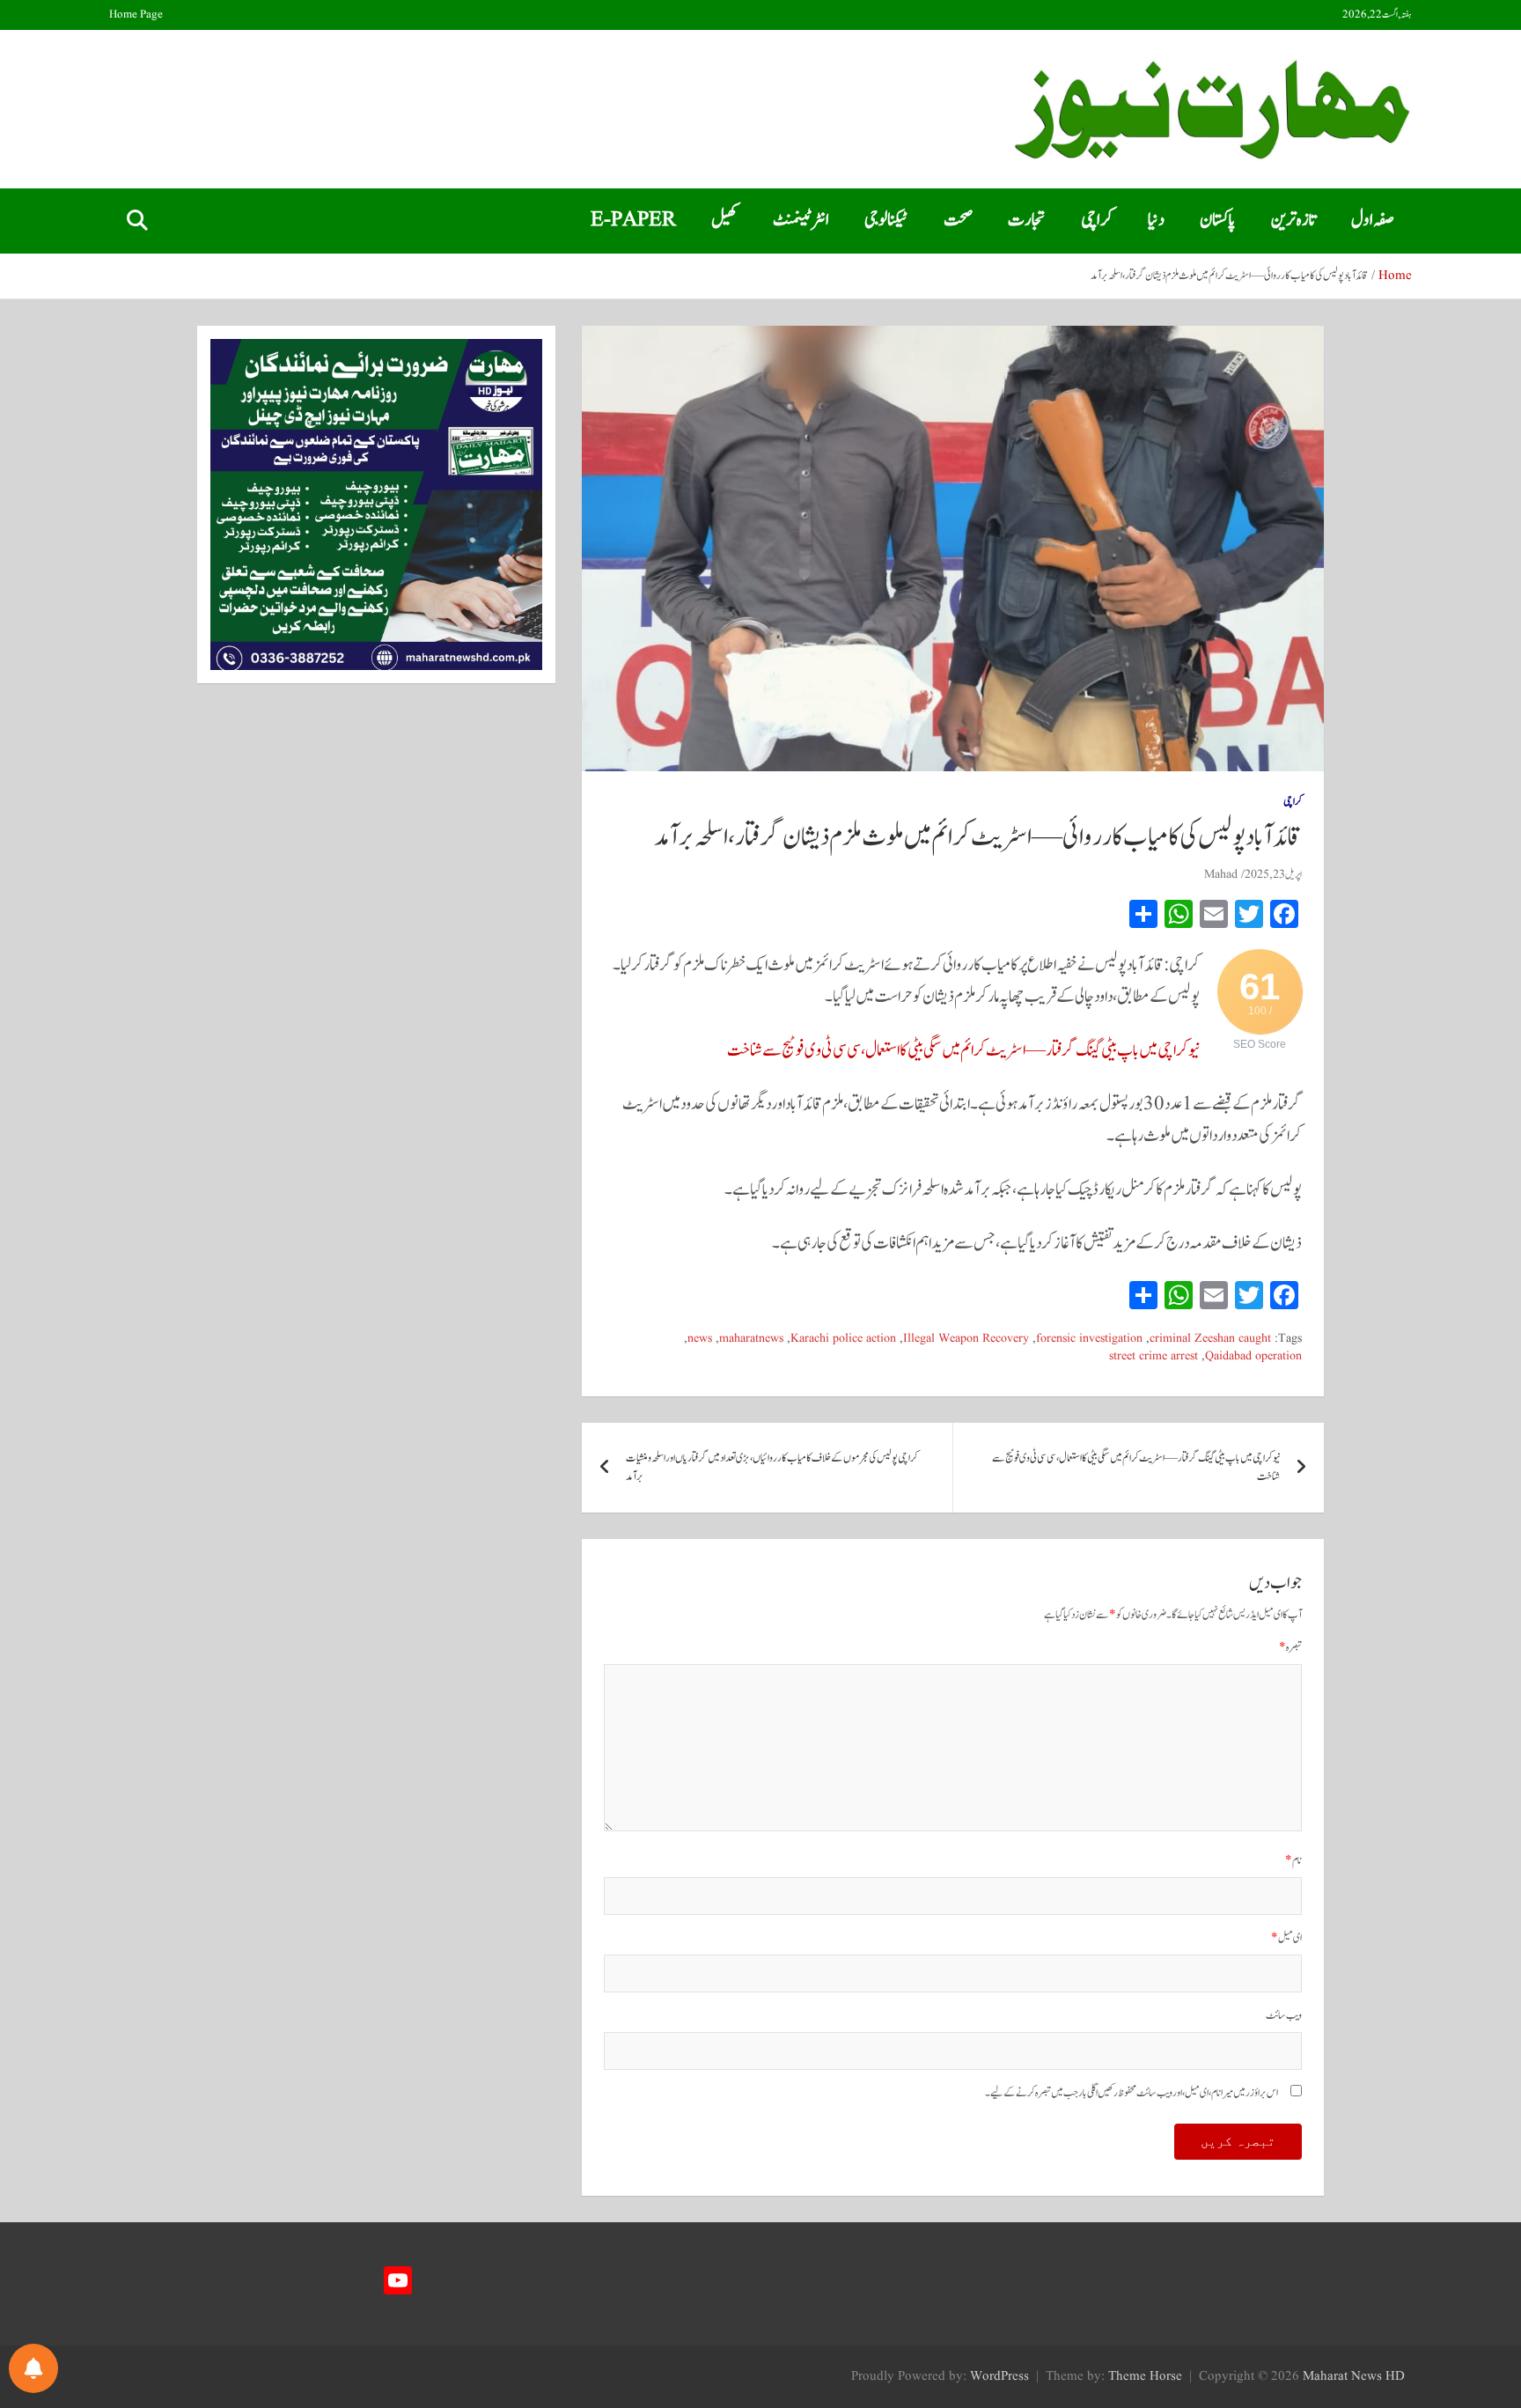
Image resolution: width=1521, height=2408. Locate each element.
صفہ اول (1373, 220)
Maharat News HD (1354, 2377)
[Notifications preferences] (33, 2368)
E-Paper (633, 220)
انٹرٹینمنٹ (801, 220)
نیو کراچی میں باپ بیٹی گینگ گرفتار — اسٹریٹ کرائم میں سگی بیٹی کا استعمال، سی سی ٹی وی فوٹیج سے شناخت (963, 1050)
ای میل (1286, 1938)
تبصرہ (1290, 1648)
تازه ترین (1293, 220)
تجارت (1027, 220)
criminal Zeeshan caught (1210, 1339)
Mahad (1221, 874)
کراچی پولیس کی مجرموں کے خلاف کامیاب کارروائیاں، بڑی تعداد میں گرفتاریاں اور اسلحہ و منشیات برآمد (772, 1468)
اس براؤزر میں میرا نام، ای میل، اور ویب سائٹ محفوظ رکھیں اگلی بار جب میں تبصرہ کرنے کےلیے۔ (1132, 2093)
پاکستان (1218, 220)
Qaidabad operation (1253, 1356)
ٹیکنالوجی (886, 220)
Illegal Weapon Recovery (966, 1339)
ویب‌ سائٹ (1284, 2016)
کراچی (1097, 220)
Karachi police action (843, 1339)
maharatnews (751, 1339)
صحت (958, 220)
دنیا (1156, 220)
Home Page (136, 15)
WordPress (999, 2377)
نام (1293, 1861)
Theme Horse (1145, 2377)
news (700, 1339)
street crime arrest (1154, 1356)
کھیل (724, 220)
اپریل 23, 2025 (1273, 874)
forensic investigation (1089, 1339)
